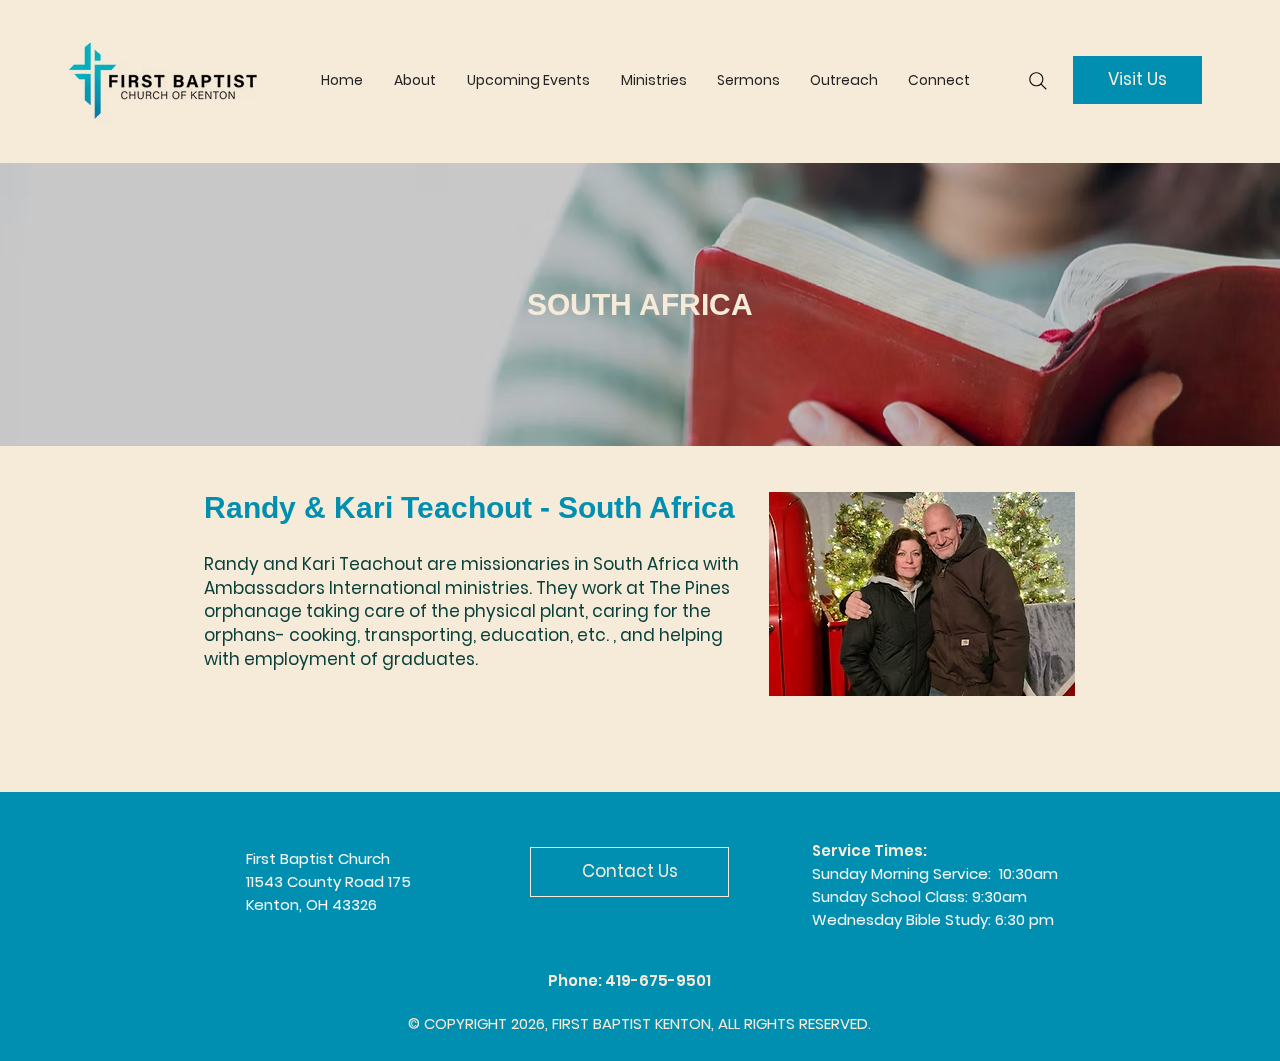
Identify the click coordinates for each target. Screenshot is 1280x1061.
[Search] (1038, 81)
